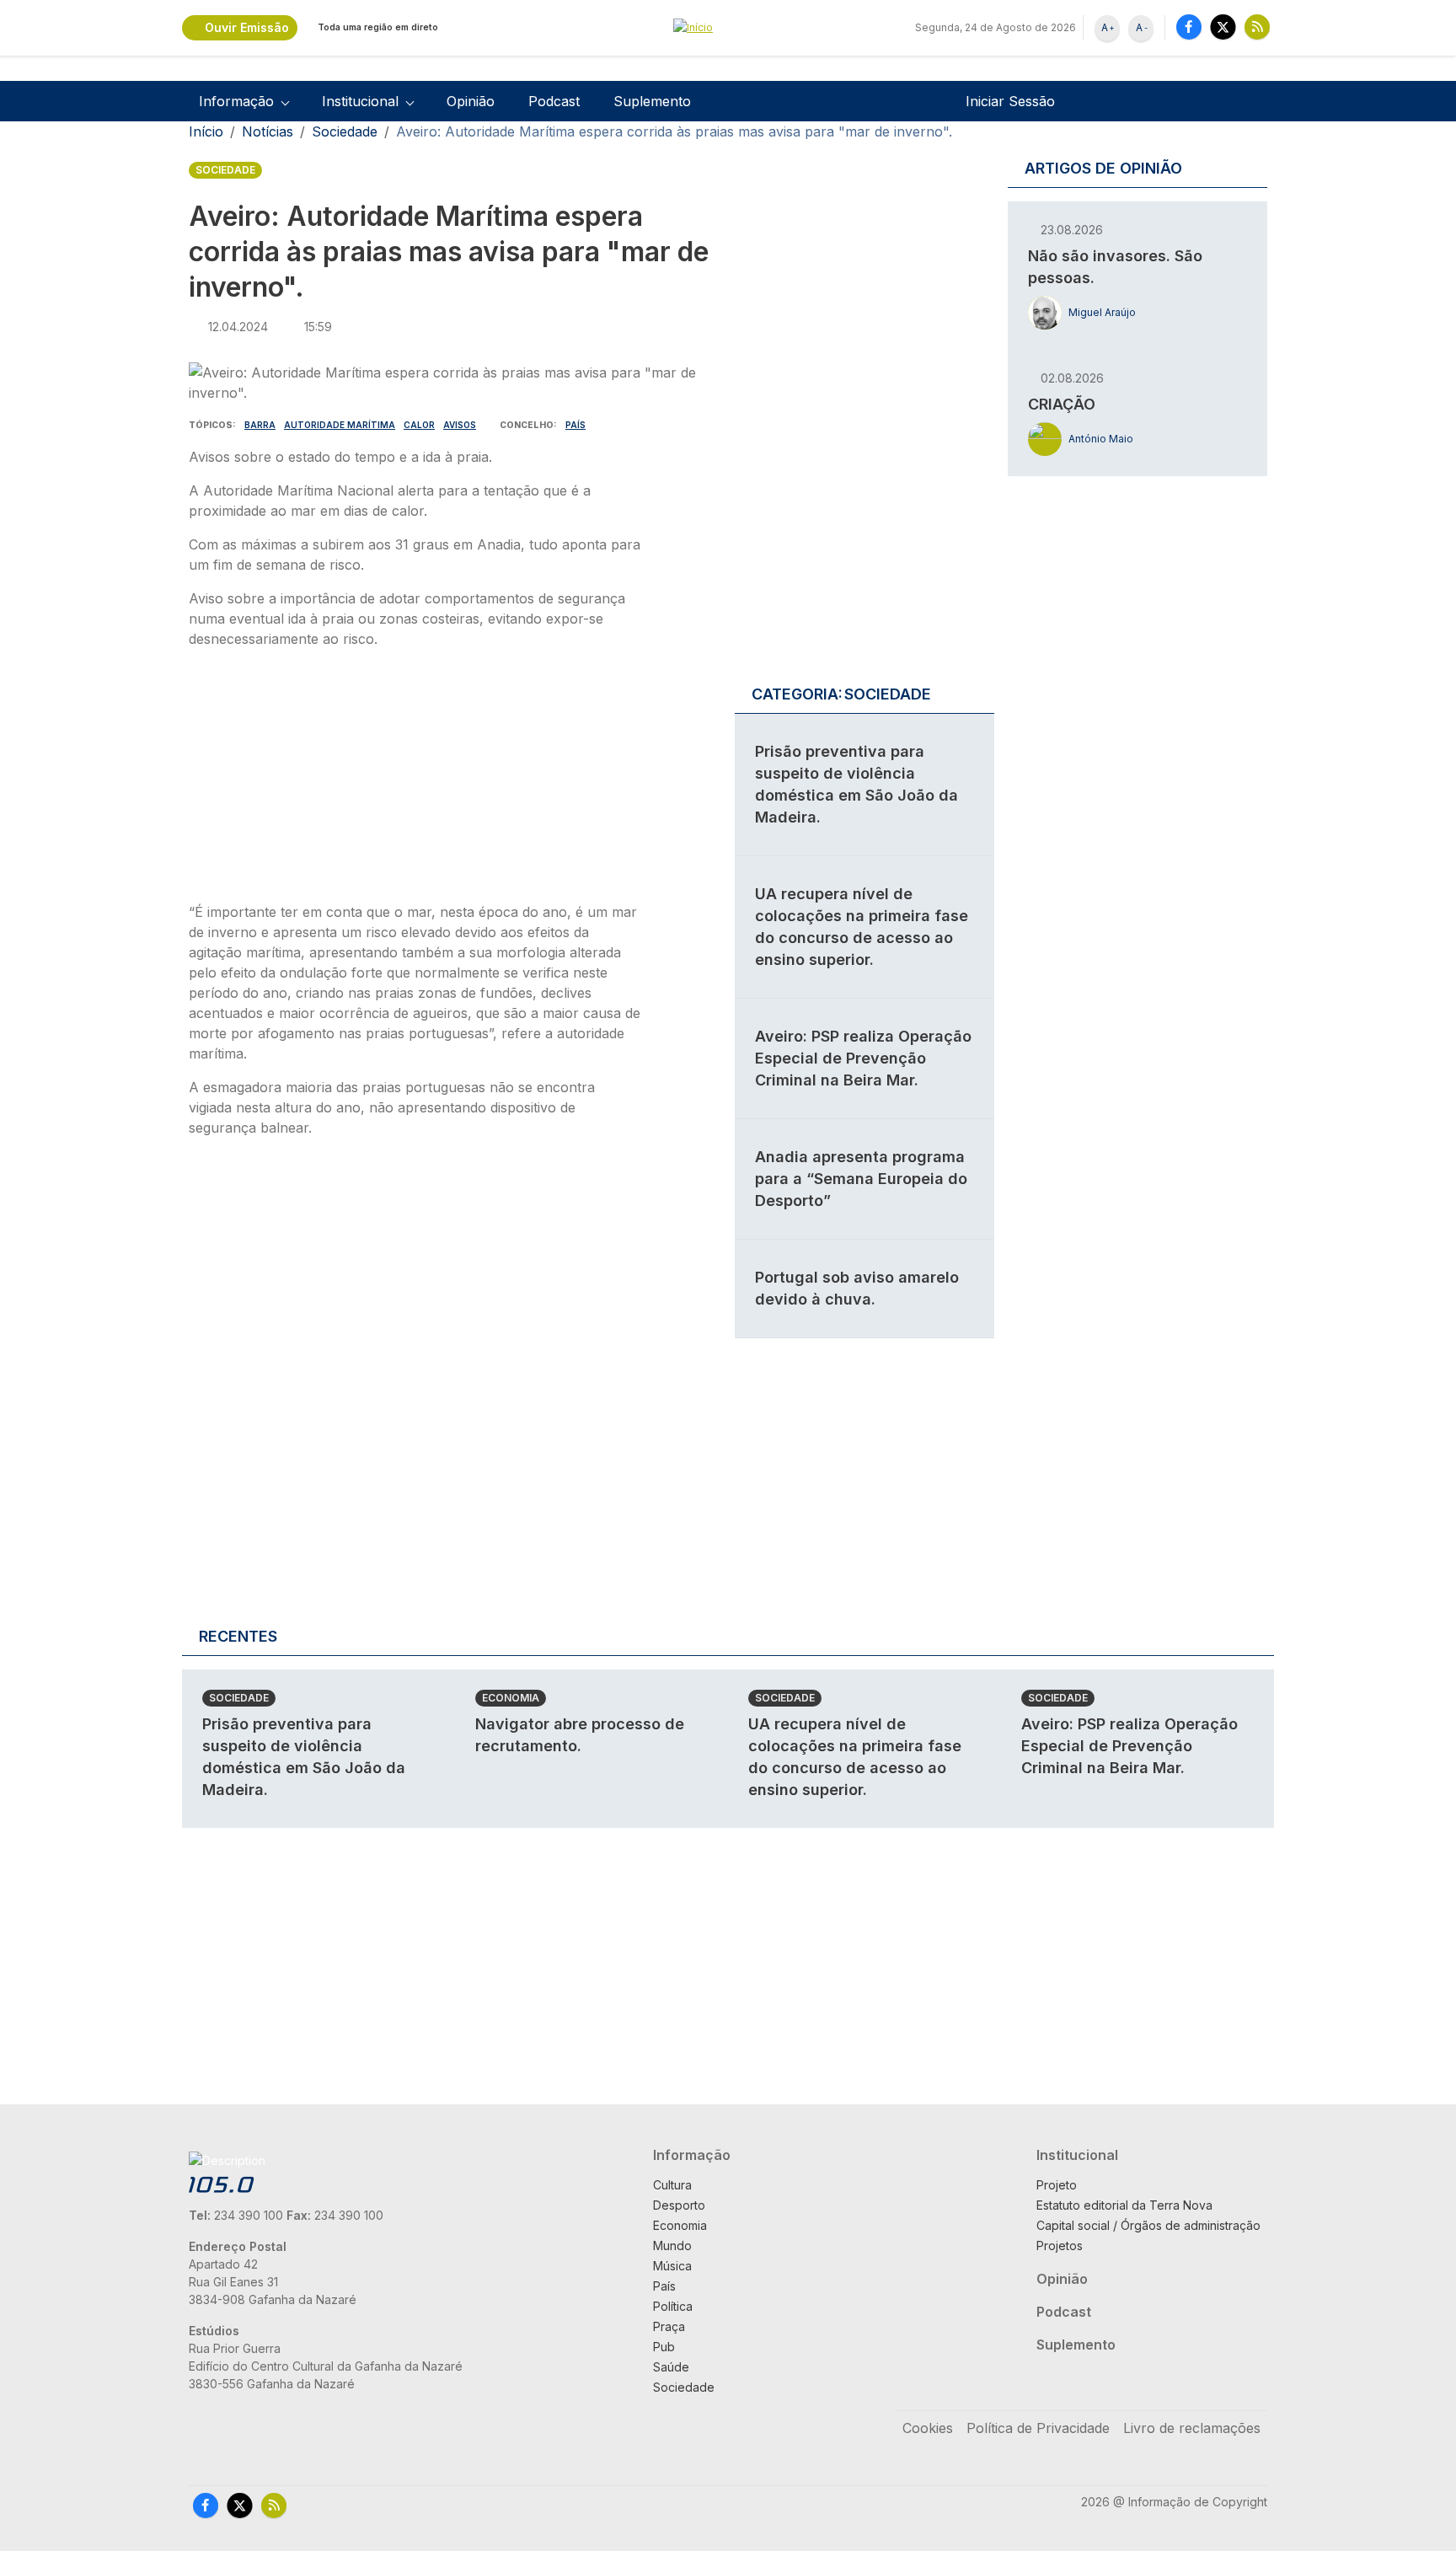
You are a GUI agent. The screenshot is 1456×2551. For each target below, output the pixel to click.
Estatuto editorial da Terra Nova (1124, 2205)
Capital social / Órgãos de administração (1148, 2225)
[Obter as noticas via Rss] (1257, 27)
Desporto (679, 2205)
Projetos (1060, 2246)
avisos (460, 425)
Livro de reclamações (1192, 2428)
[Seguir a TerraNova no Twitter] (1223, 27)
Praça (669, 2326)
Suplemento (652, 101)
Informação (692, 2155)
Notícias (268, 131)
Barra (260, 425)
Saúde (671, 2367)
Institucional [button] (360, 101)
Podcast (554, 101)
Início (206, 131)
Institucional (1077, 2155)
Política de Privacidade (1038, 2428)
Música (672, 2266)
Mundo (672, 2246)
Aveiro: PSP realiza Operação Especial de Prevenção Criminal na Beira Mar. (863, 1058)
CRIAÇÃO (1062, 404)
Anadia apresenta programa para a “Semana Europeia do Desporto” (861, 1179)
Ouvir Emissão (247, 27)
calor (419, 425)
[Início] (728, 28)
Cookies (928, 2428)
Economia (511, 1698)
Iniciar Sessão (1010, 101)
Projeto (1057, 2185)
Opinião (471, 101)
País (575, 425)
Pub (664, 2347)
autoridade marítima (340, 425)
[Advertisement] (415, 780)
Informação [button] (236, 101)
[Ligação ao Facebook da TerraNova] (1189, 27)
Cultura (672, 2185)
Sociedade (345, 131)
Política (673, 2306)
